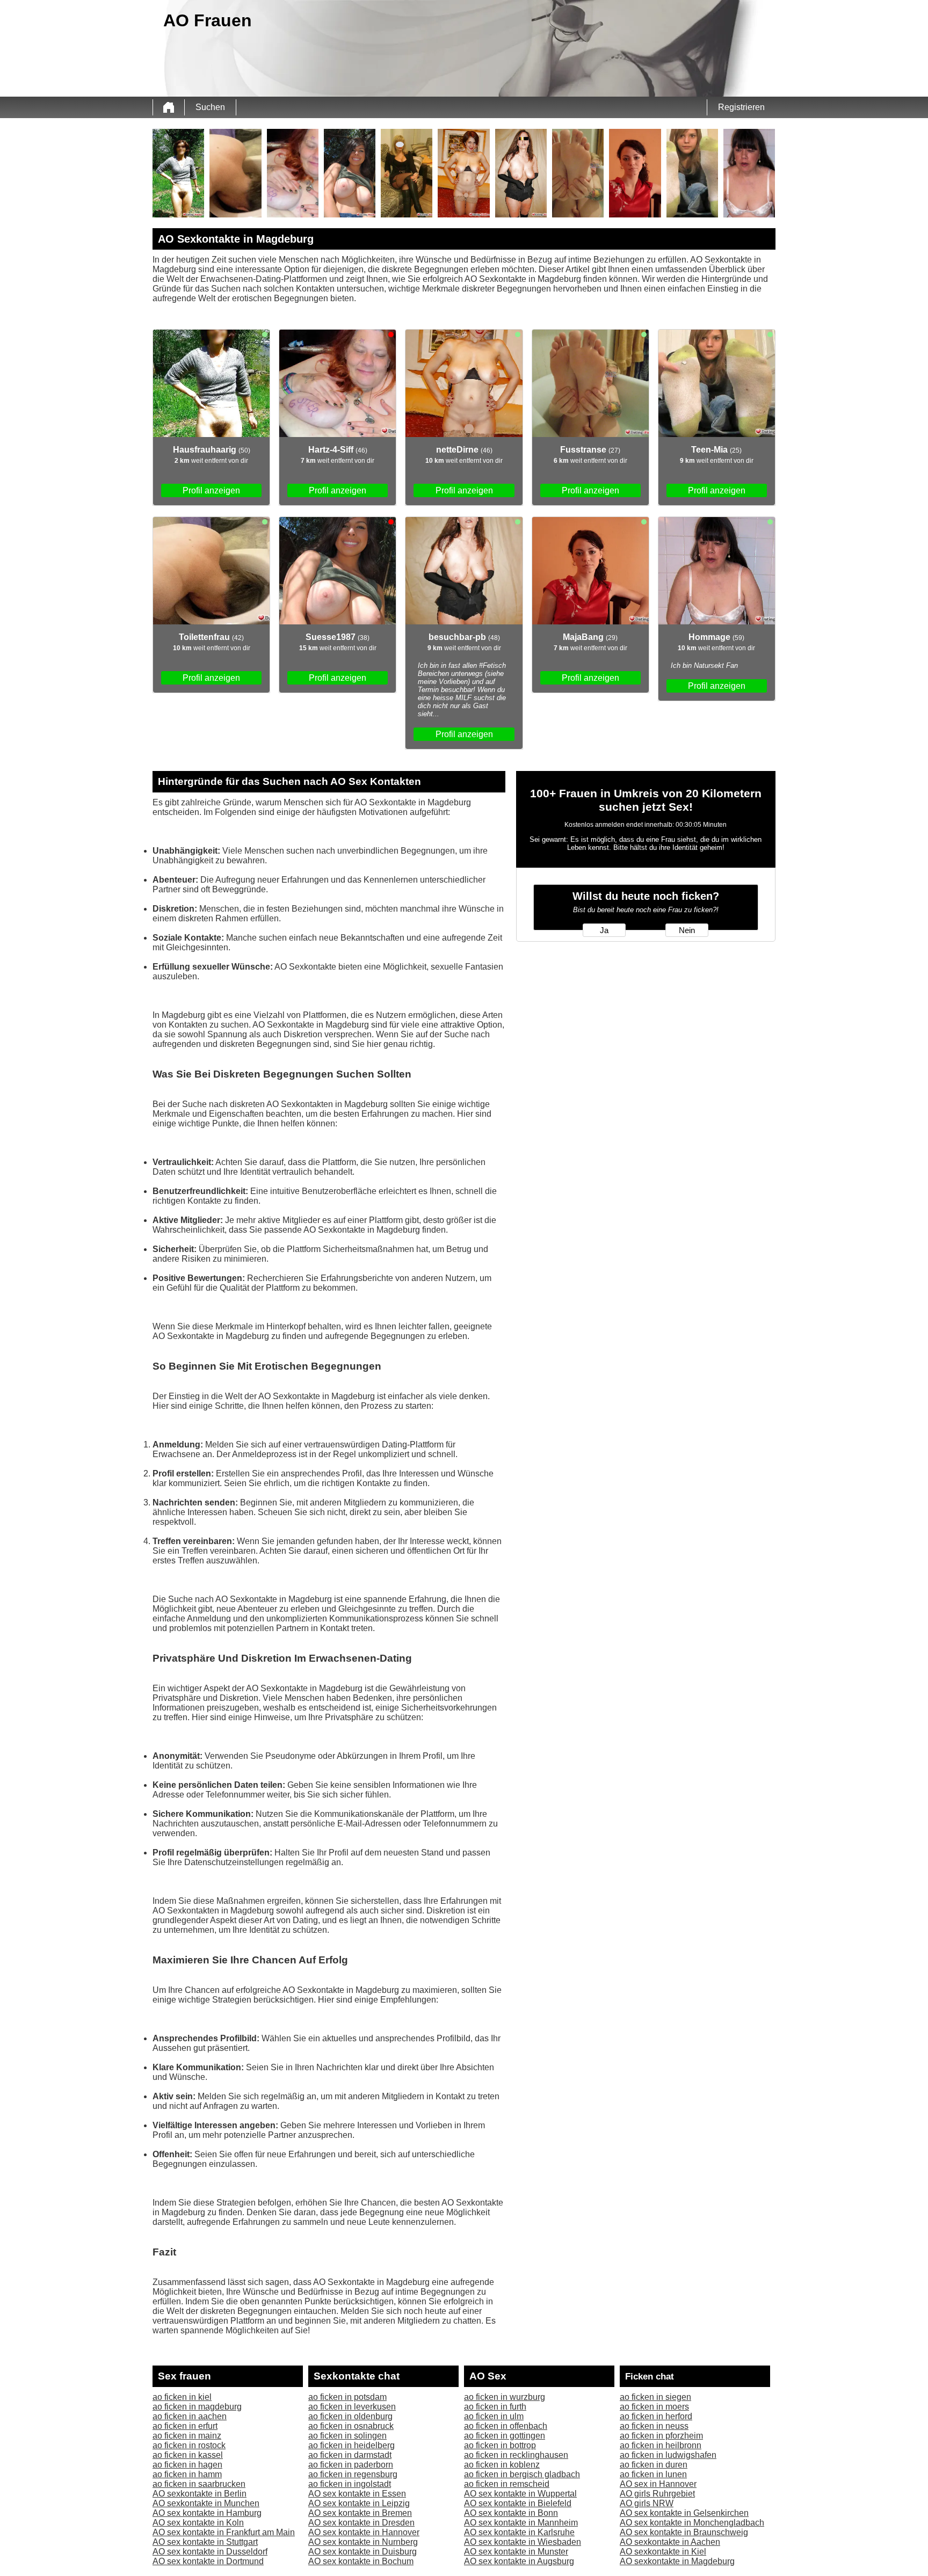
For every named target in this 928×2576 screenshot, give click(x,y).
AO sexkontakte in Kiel (663, 2552)
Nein (687, 930)
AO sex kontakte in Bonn (511, 2513)
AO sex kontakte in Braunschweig (684, 2532)
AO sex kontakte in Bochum (361, 2561)
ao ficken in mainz (187, 2436)
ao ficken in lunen (653, 2474)
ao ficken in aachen (190, 2416)
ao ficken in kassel (188, 2455)
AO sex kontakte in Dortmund (208, 2561)
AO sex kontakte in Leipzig (359, 2503)
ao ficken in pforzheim (661, 2436)
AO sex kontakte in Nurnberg (363, 2542)
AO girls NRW (647, 2503)
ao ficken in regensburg (353, 2474)
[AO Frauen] (169, 107)
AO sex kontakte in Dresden (361, 2523)
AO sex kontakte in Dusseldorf (210, 2552)
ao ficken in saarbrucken (199, 2484)
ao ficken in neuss (654, 2426)
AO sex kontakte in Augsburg (519, 2561)
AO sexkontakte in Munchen (206, 2503)
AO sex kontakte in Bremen (360, 2513)
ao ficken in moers (654, 2407)
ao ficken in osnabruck (351, 2426)
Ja (604, 930)
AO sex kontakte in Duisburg (363, 2552)
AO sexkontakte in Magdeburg (677, 2561)
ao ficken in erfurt (185, 2426)
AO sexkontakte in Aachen (670, 2542)
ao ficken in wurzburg (505, 2397)
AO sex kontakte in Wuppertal (520, 2494)
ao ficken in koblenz (502, 2465)
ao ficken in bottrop (500, 2445)
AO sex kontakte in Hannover (364, 2532)
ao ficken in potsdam (347, 2397)
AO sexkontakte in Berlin (200, 2494)
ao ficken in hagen (187, 2465)
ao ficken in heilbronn (661, 2445)
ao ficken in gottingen (505, 2436)
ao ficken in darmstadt (350, 2455)
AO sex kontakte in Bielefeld (518, 2503)
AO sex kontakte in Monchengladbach (692, 2523)
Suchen (210, 107)
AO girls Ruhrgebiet (657, 2494)
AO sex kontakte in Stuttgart (205, 2542)
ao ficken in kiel (182, 2397)
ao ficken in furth (495, 2407)
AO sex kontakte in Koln (198, 2523)
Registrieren (741, 107)
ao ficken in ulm (494, 2416)
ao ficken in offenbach (506, 2426)
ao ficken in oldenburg (350, 2416)
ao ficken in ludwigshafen (668, 2455)
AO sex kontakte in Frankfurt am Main (224, 2532)
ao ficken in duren (654, 2465)
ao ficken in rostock (189, 2445)
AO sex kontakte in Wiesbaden (523, 2542)
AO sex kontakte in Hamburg (207, 2513)
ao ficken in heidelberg (351, 2445)
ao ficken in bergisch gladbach (522, 2474)
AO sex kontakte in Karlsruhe (519, 2532)
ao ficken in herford (656, 2416)
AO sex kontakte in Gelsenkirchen (684, 2513)
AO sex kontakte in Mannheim (521, 2523)
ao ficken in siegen (655, 2397)
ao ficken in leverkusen (352, 2407)
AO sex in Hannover (658, 2484)
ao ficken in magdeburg (197, 2407)
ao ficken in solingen (347, 2436)
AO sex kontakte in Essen (357, 2494)
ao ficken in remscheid (507, 2484)
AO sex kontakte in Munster (516, 2552)
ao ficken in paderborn (351, 2465)
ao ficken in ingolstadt (350, 2484)
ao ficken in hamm (187, 2474)
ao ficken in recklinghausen (516, 2455)
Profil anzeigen (211, 490)
